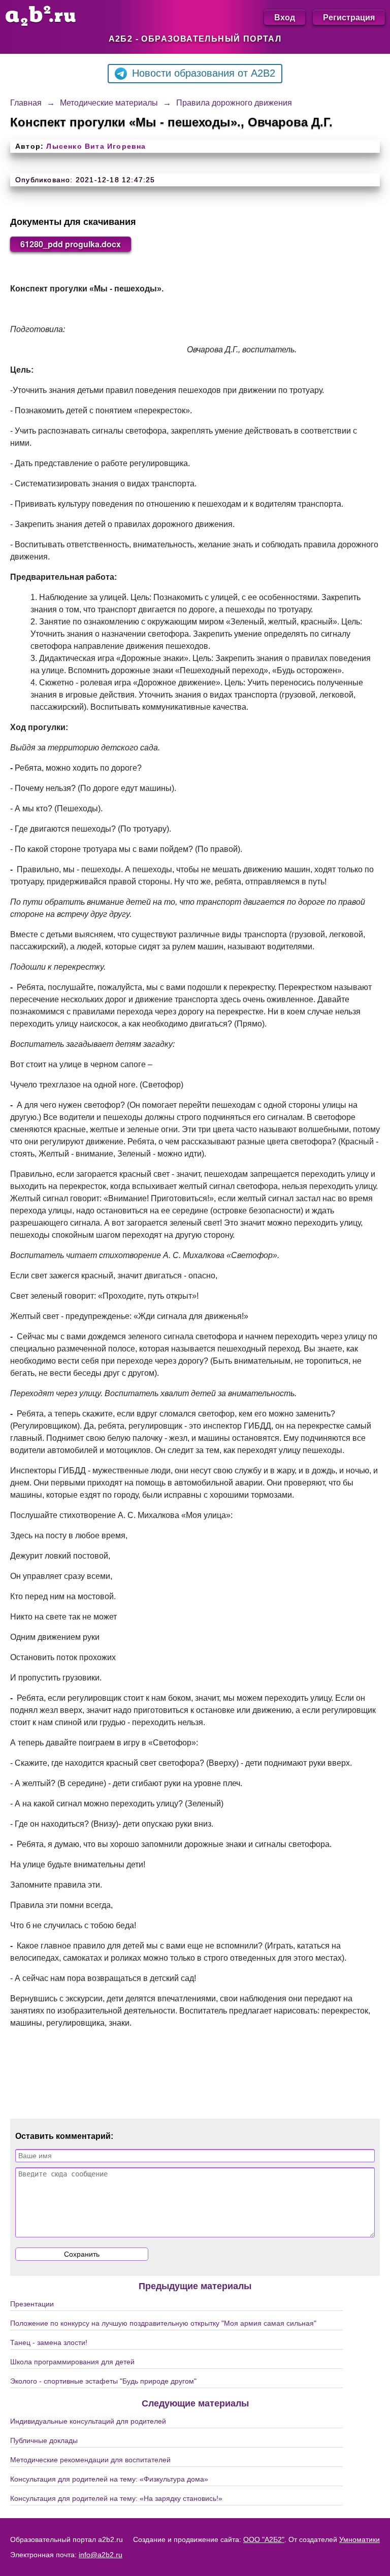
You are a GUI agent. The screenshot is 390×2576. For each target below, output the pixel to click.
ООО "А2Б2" (264, 2539)
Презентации (32, 2304)
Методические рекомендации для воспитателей (90, 2460)
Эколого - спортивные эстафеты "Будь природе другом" (103, 2381)
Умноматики (360, 2539)
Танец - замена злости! (49, 2342)
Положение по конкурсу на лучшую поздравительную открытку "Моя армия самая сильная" (163, 2323)
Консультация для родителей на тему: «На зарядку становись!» (116, 2498)
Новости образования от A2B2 (204, 73)
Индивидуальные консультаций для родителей (88, 2421)
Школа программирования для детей (72, 2362)
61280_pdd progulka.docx (71, 244)
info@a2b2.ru (101, 2555)
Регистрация (349, 17)
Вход (285, 17)
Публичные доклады (44, 2440)
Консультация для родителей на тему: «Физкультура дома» (109, 2479)
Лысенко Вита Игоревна (96, 146)
